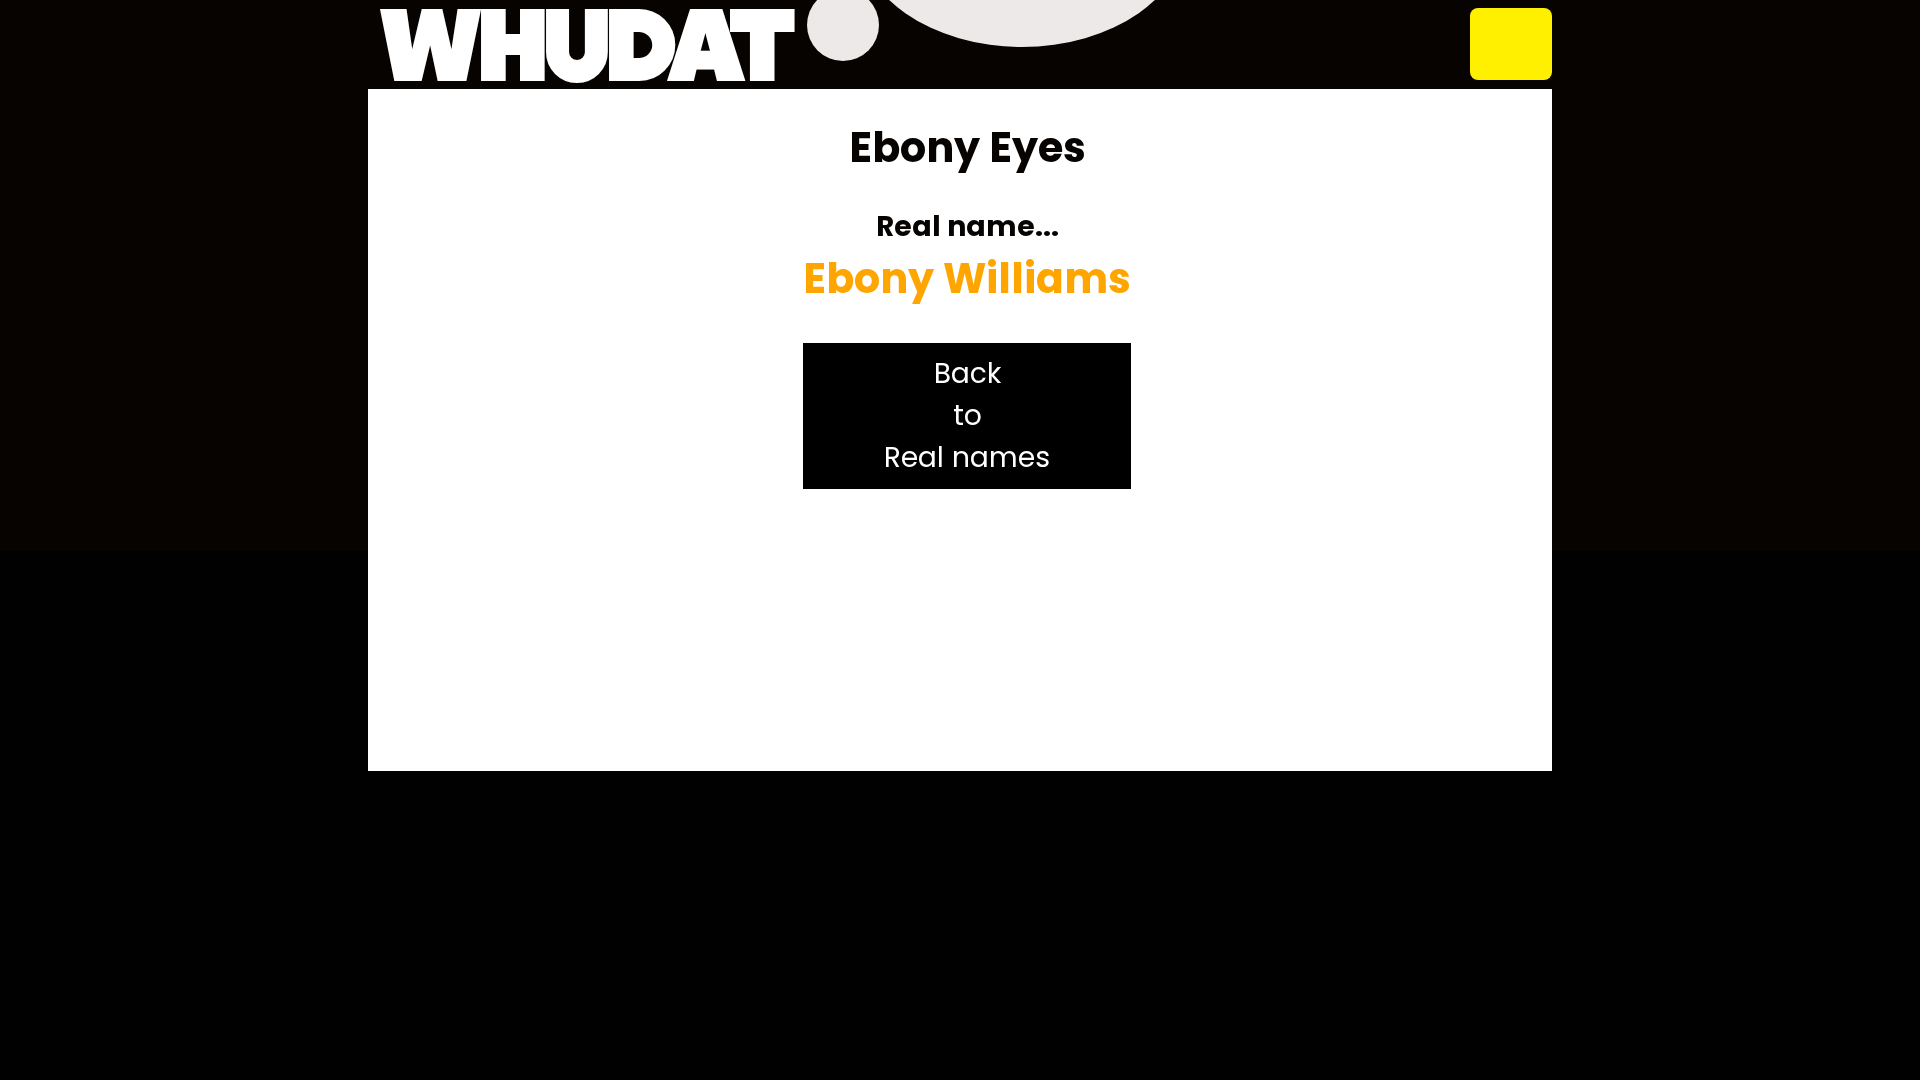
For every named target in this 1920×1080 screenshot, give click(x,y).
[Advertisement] (967, 630)
